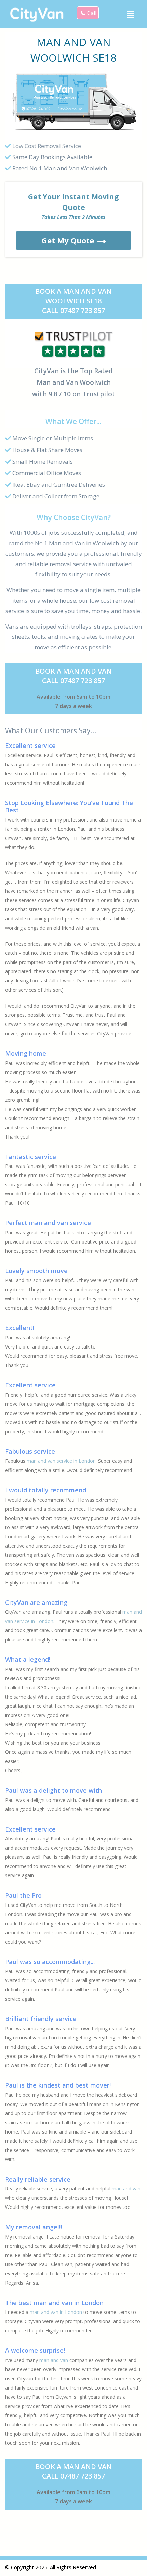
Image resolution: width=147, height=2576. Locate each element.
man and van (126, 2189)
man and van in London (56, 2312)
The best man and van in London (54, 2303)
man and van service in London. (62, 1461)
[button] (131, 14)
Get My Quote (68, 240)
